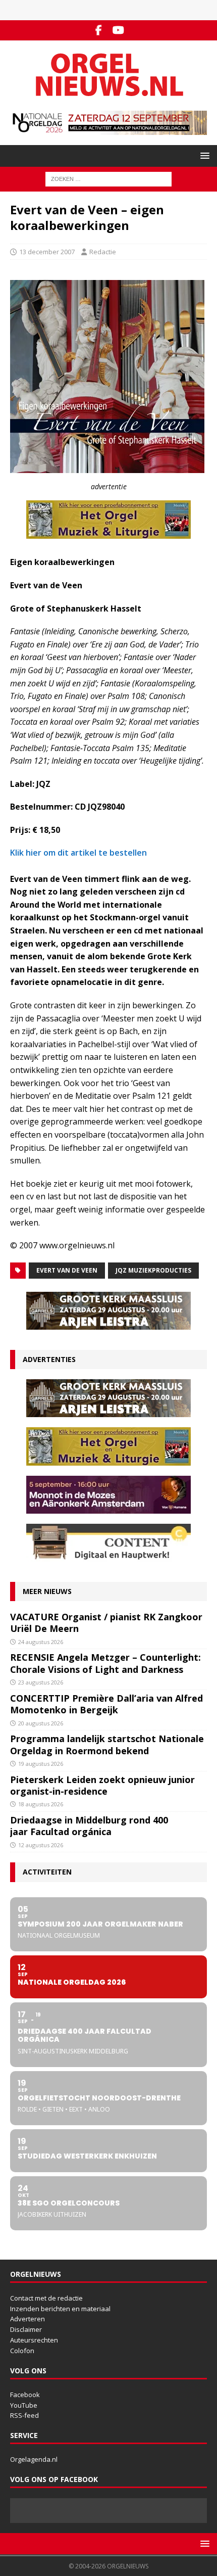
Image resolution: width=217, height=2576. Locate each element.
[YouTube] (118, 30)
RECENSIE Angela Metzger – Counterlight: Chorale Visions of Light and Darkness (105, 1663)
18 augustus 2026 (41, 1804)
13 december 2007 (47, 252)
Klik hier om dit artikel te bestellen (78, 853)
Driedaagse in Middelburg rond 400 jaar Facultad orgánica (89, 1826)
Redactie (103, 252)
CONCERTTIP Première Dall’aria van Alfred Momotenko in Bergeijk (106, 1704)
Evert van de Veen (67, 1270)
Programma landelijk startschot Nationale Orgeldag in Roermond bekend (107, 1744)
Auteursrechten (34, 2340)
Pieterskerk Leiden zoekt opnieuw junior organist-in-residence (102, 1785)
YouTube (24, 2405)
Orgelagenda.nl (34, 2459)
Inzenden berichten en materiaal (60, 2309)
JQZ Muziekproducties (153, 1270)
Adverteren (28, 2319)
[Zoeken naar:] (108, 178)
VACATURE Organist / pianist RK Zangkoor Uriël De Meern (106, 1623)
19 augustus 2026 (41, 1764)
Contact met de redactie (46, 2298)
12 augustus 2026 (41, 1845)
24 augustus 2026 (41, 1642)
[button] (203, 155)
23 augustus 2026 (41, 1682)
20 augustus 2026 (41, 1723)
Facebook (25, 2395)
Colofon (22, 2351)
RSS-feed (24, 2415)
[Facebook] (99, 30)
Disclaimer (26, 2329)
